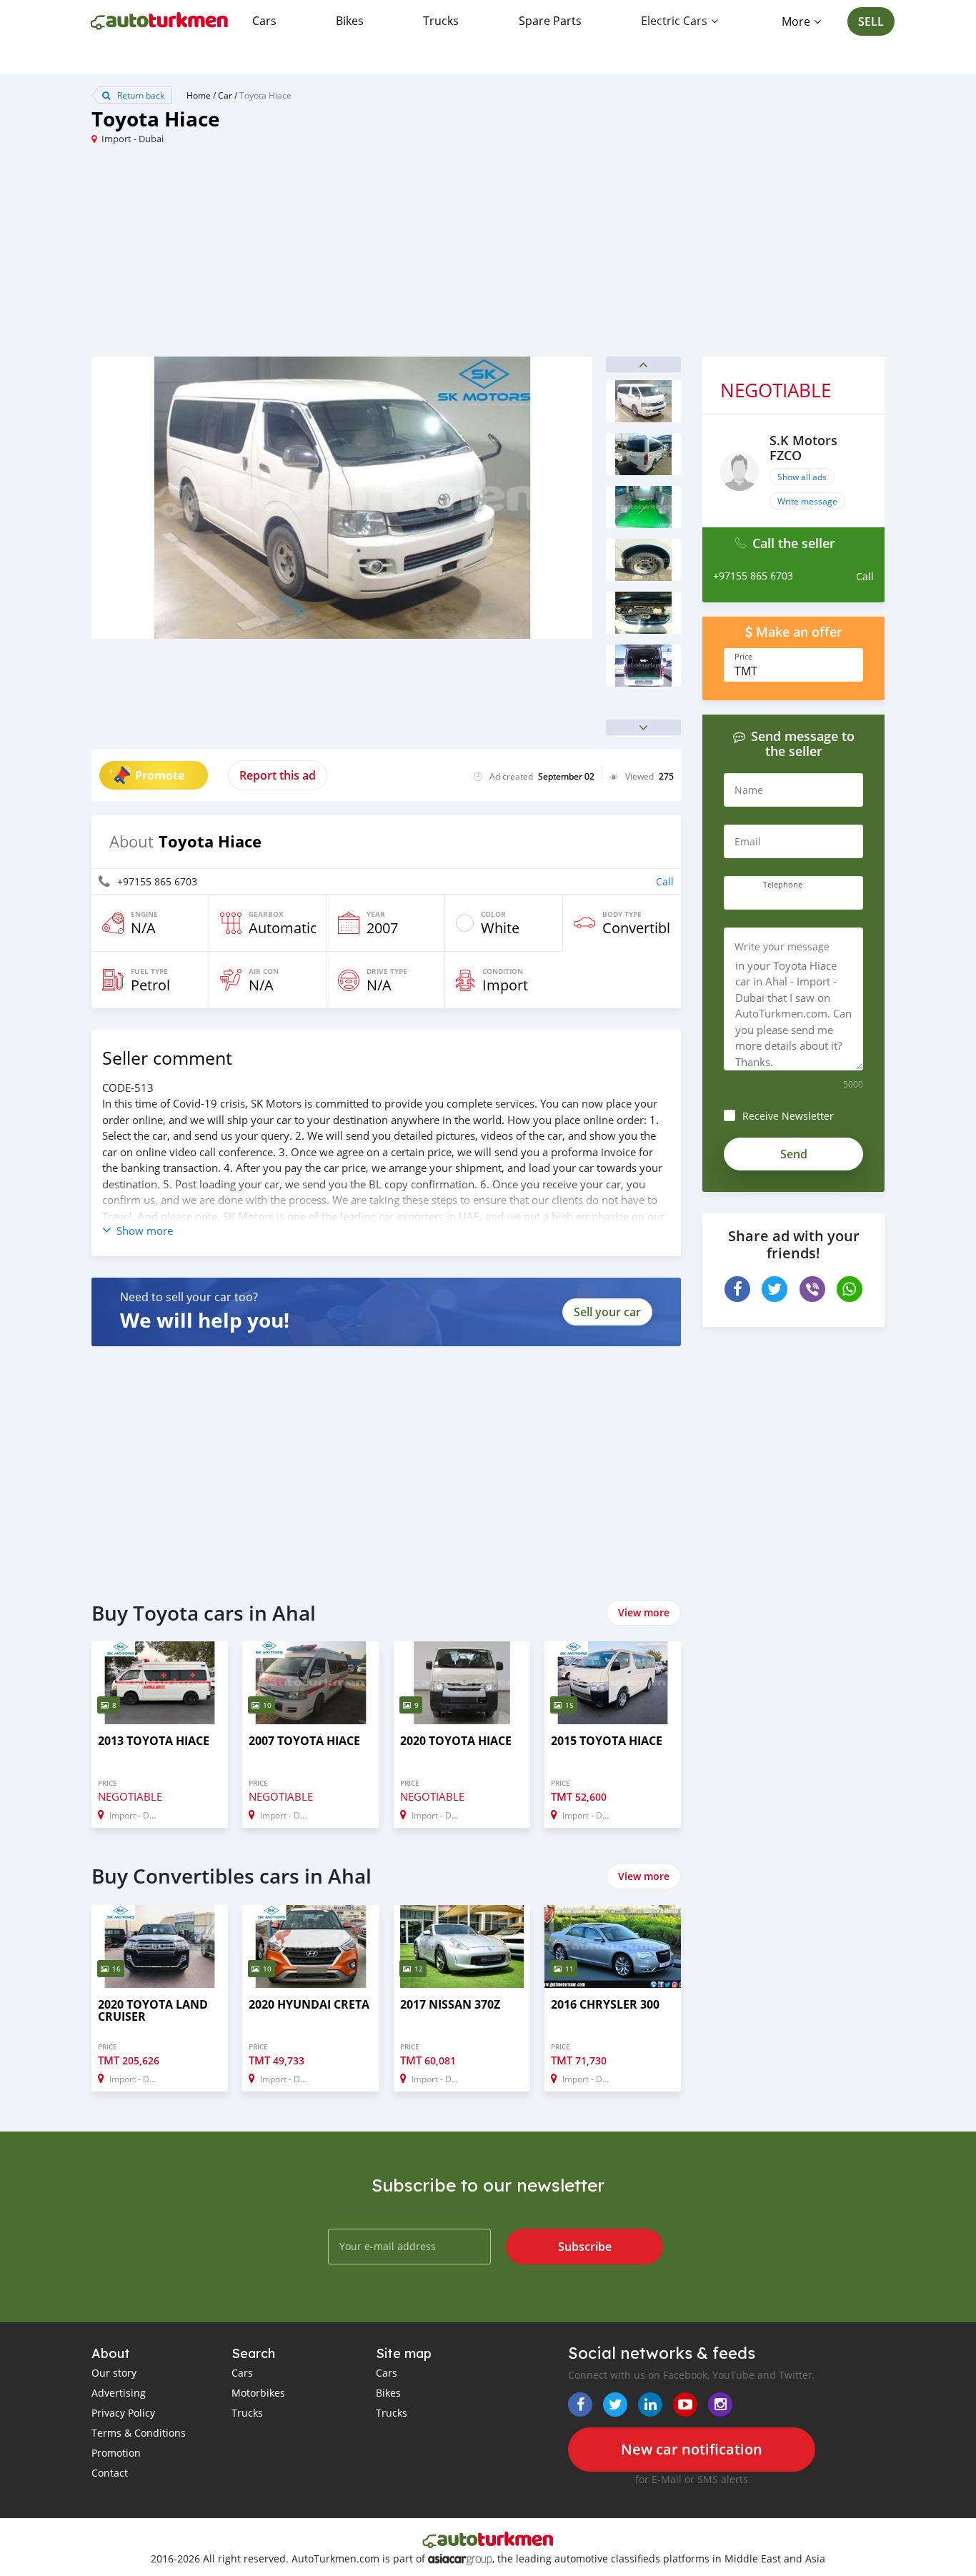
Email (748, 841)
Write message (807, 501)
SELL (871, 21)
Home (199, 95)
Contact (110, 2473)
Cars (264, 21)
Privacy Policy (123, 2413)
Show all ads (802, 477)
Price (743, 657)
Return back (140, 95)
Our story (114, 2373)
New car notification (692, 2449)
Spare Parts (550, 21)
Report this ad (278, 775)
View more (644, 1612)
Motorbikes (258, 2393)
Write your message (782, 946)
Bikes (350, 21)
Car (225, 95)
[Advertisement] (290, 257)
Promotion (116, 2453)
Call (665, 881)
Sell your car (607, 1312)
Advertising (119, 2393)
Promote (160, 775)
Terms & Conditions (139, 2433)
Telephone (783, 885)
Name (749, 790)
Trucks (441, 21)
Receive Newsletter (788, 1116)
